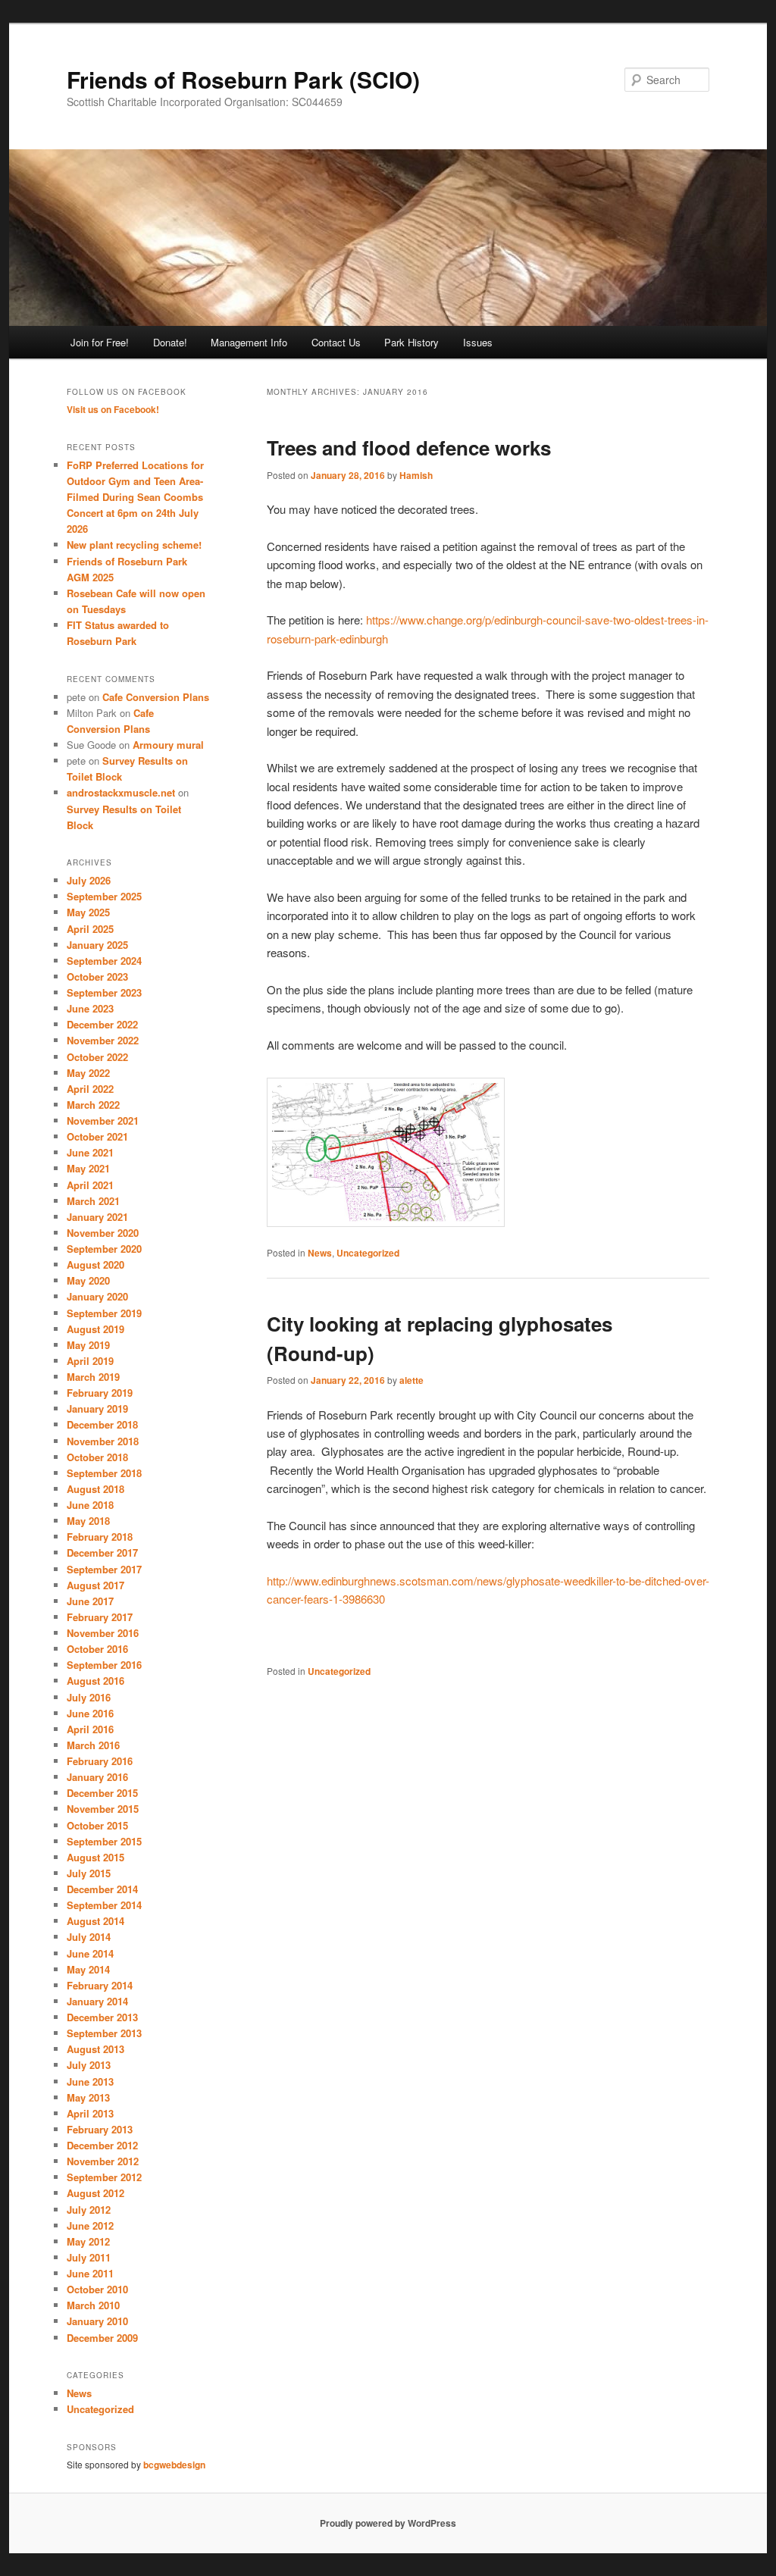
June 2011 (90, 2273)
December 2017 (102, 1552)
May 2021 (88, 1168)
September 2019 (104, 1313)
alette (411, 1380)
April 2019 (90, 1361)
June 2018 (90, 1505)
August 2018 (95, 1489)
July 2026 (89, 880)
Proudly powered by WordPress (388, 2523)
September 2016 (104, 1665)
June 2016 (90, 1713)
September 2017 (104, 1569)
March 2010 (93, 2305)
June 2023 (90, 1008)
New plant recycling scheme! (134, 545)
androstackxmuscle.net (121, 792)
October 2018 (97, 1457)
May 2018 (88, 1521)
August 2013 (95, 2049)
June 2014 (90, 1953)
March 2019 (93, 1377)
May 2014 (88, 1969)
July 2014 (89, 1937)
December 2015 (102, 1793)
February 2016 (100, 1761)
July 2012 (89, 2210)
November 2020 (103, 1233)
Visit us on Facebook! (113, 409)
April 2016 (90, 1729)
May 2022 (88, 1073)
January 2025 (97, 945)
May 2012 (88, 2241)
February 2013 (100, 2129)
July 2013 (89, 2065)
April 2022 (90, 1089)
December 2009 (102, 2338)
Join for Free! (100, 342)
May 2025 (88, 912)
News (320, 1253)
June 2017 (90, 1601)
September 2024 (104, 961)
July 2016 (89, 1697)
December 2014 (102, 1889)
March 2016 (93, 1745)
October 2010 (97, 2289)
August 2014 (95, 1921)
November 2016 (103, 1633)
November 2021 (103, 1121)
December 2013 (102, 2017)
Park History (411, 342)
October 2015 (97, 1825)
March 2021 (93, 1201)
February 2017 (100, 1617)
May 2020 (88, 1280)
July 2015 (89, 1873)
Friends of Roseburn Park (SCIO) (243, 79)
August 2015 (95, 1857)
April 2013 (90, 2113)
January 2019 (97, 1409)
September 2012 (104, 2177)
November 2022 (103, 1040)
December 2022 (102, 1024)
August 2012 (95, 2193)
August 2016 (95, 1681)
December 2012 (102, 2145)
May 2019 (88, 1345)
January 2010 (97, 2321)
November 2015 (103, 1809)
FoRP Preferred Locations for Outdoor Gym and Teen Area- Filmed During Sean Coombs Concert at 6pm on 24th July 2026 (135, 497)
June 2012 (90, 2225)
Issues (478, 342)
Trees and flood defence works (409, 448)
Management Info (249, 342)
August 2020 (95, 1265)
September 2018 (104, 1473)
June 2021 (90, 1152)
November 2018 (103, 1441)
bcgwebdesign (174, 2465)
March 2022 (93, 1105)
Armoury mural (168, 745)
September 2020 (104, 1249)
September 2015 (104, 1841)
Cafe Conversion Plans (156, 697)
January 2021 (97, 1217)
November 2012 (103, 2161)
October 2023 (97, 977)
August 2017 (95, 1585)
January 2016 (97, 1777)
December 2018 (102, 1424)
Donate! (170, 342)
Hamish (416, 475)
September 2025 (104, 896)
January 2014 (97, 2001)
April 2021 (90, 1185)
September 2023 (104, 992)
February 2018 (100, 1537)
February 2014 (100, 1985)
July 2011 (89, 2257)
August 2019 (95, 1329)
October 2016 (97, 1649)
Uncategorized (368, 1253)
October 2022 (97, 1057)
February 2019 (100, 1393)
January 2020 (97, 1296)
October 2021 (97, 1136)
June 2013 (90, 2081)
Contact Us (336, 342)
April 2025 (90, 929)
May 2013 (88, 2097)
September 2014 (104, 1905)
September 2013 (104, 2033)
